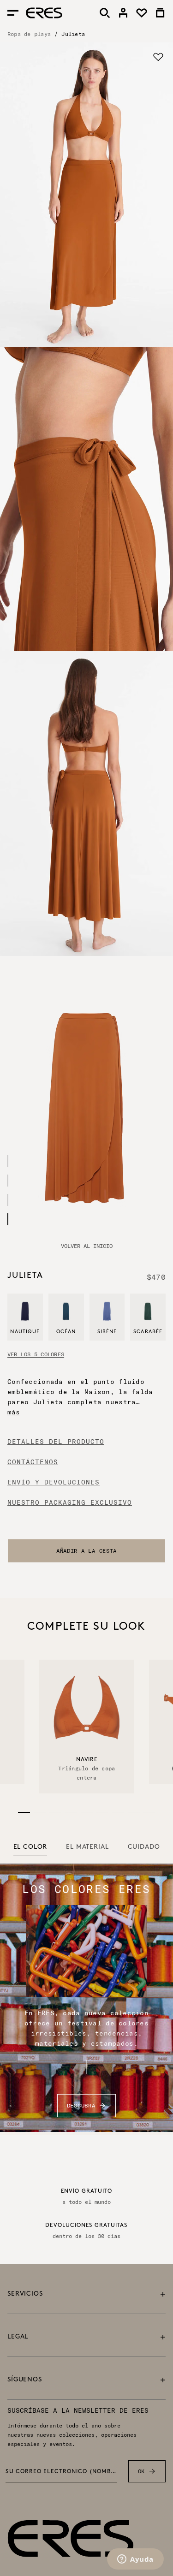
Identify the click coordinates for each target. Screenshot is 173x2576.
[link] (123, 13)
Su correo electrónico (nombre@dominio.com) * (61, 2472)
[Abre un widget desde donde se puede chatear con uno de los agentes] (135, 2560)
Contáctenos (33, 1462)
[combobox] (86, 1551)
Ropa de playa (29, 34)
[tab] (30, 1847)
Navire (86, 1760)
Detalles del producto (56, 1442)
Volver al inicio (87, 1246)
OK (141, 2471)
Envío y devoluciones (54, 1482)
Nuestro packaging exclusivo (70, 1502)
